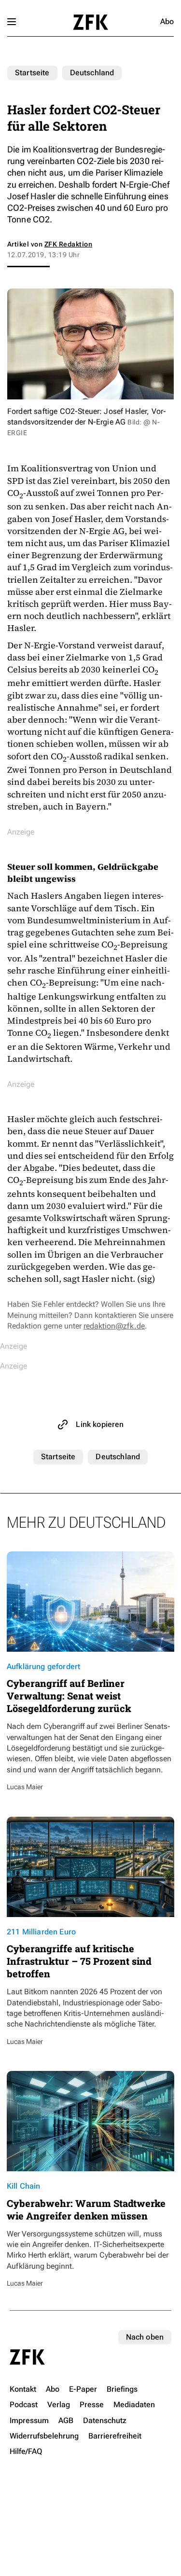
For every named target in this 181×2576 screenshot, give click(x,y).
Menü (12, 22)
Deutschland (92, 73)
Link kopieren (100, 1424)
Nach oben (145, 2337)
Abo (167, 21)
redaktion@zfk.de (114, 1326)
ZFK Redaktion (68, 244)
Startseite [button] (90, 22)
